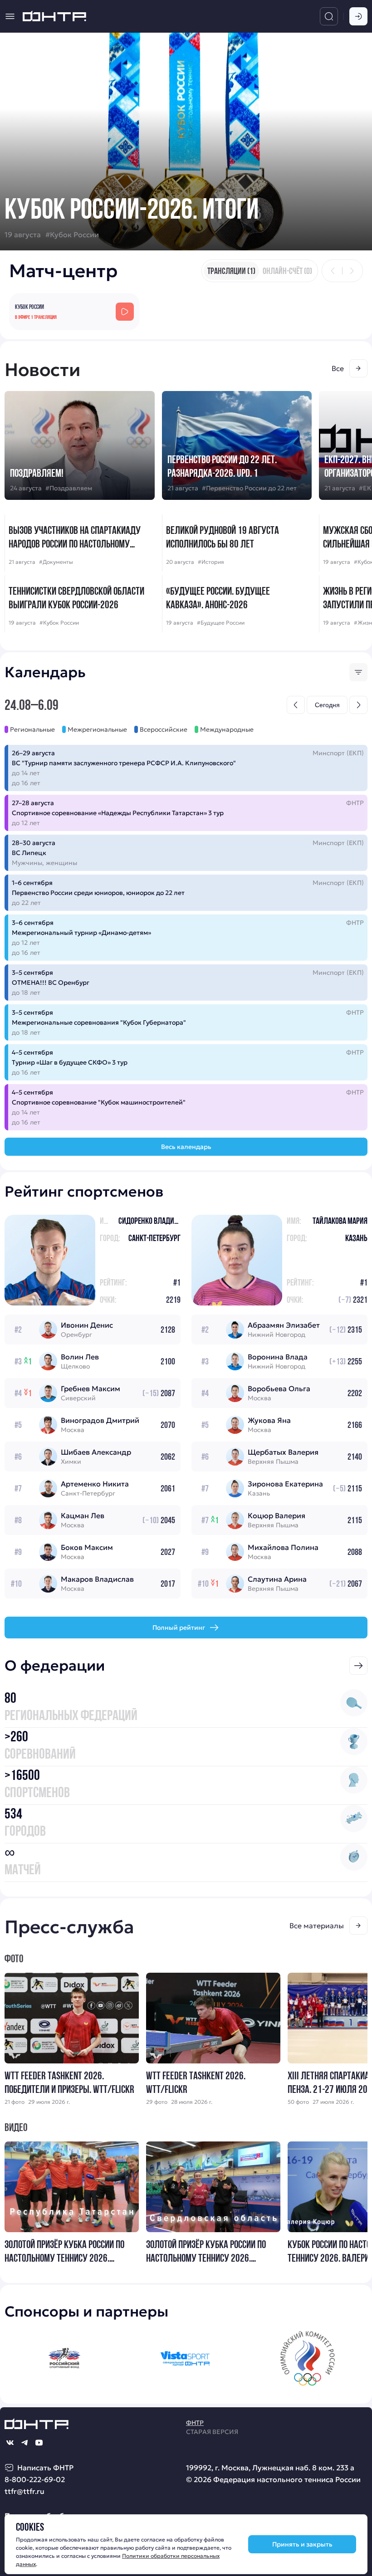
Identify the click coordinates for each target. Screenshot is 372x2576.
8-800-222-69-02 (35, 2479)
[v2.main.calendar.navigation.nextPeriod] (358, 705)
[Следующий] (352, 271)
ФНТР (195, 2423)
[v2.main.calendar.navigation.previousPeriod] (296, 705)
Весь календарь (186, 1147)
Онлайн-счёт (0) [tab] (287, 271)
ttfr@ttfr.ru (24, 2491)
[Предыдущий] (333, 271)
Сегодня (327, 705)
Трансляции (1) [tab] (231, 271)
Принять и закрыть (302, 2544)
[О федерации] (358, 1666)
